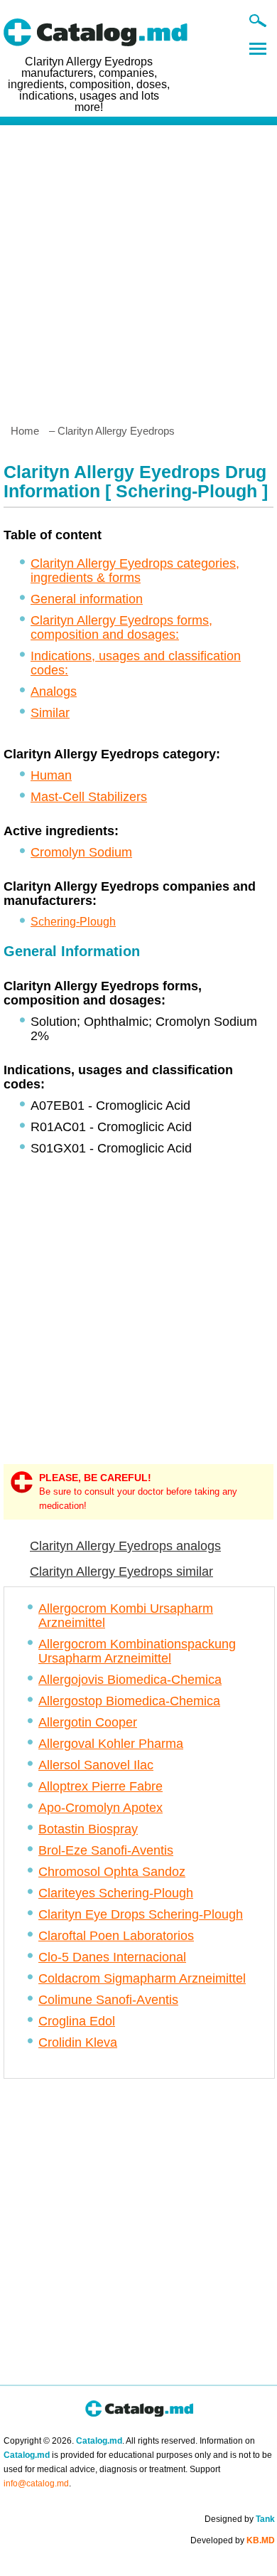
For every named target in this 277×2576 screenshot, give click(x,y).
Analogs (54, 691)
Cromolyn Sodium (81, 852)
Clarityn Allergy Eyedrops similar (121, 1571)
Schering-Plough (73, 922)
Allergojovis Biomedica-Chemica (130, 1680)
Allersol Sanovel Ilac (96, 1765)
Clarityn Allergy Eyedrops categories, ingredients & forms (135, 571)
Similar (50, 713)
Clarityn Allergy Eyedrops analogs (125, 1546)
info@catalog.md (36, 2484)
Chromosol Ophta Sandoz (112, 1872)
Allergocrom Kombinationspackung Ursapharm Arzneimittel (137, 1651)
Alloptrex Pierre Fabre (101, 1786)
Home (25, 431)
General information (87, 599)
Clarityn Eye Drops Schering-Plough (141, 1914)
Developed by (233, 2540)
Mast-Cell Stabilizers (89, 797)
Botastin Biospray (88, 1829)
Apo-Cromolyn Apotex (101, 1808)
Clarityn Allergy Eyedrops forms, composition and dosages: (121, 627)
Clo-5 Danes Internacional (112, 1957)
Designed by (240, 2519)
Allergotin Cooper (88, 1722)
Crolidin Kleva (78, 2042)
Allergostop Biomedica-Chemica (129, 1701)
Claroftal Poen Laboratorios (116, 1936)
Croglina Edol (77, 2021)
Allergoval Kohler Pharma (111, 1744)
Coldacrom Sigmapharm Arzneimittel (142, 1978)
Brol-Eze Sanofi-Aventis (106, 1850)
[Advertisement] (138, 269)
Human (51, 775)
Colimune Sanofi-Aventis (108, 2000)
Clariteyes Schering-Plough (116, 1893)
